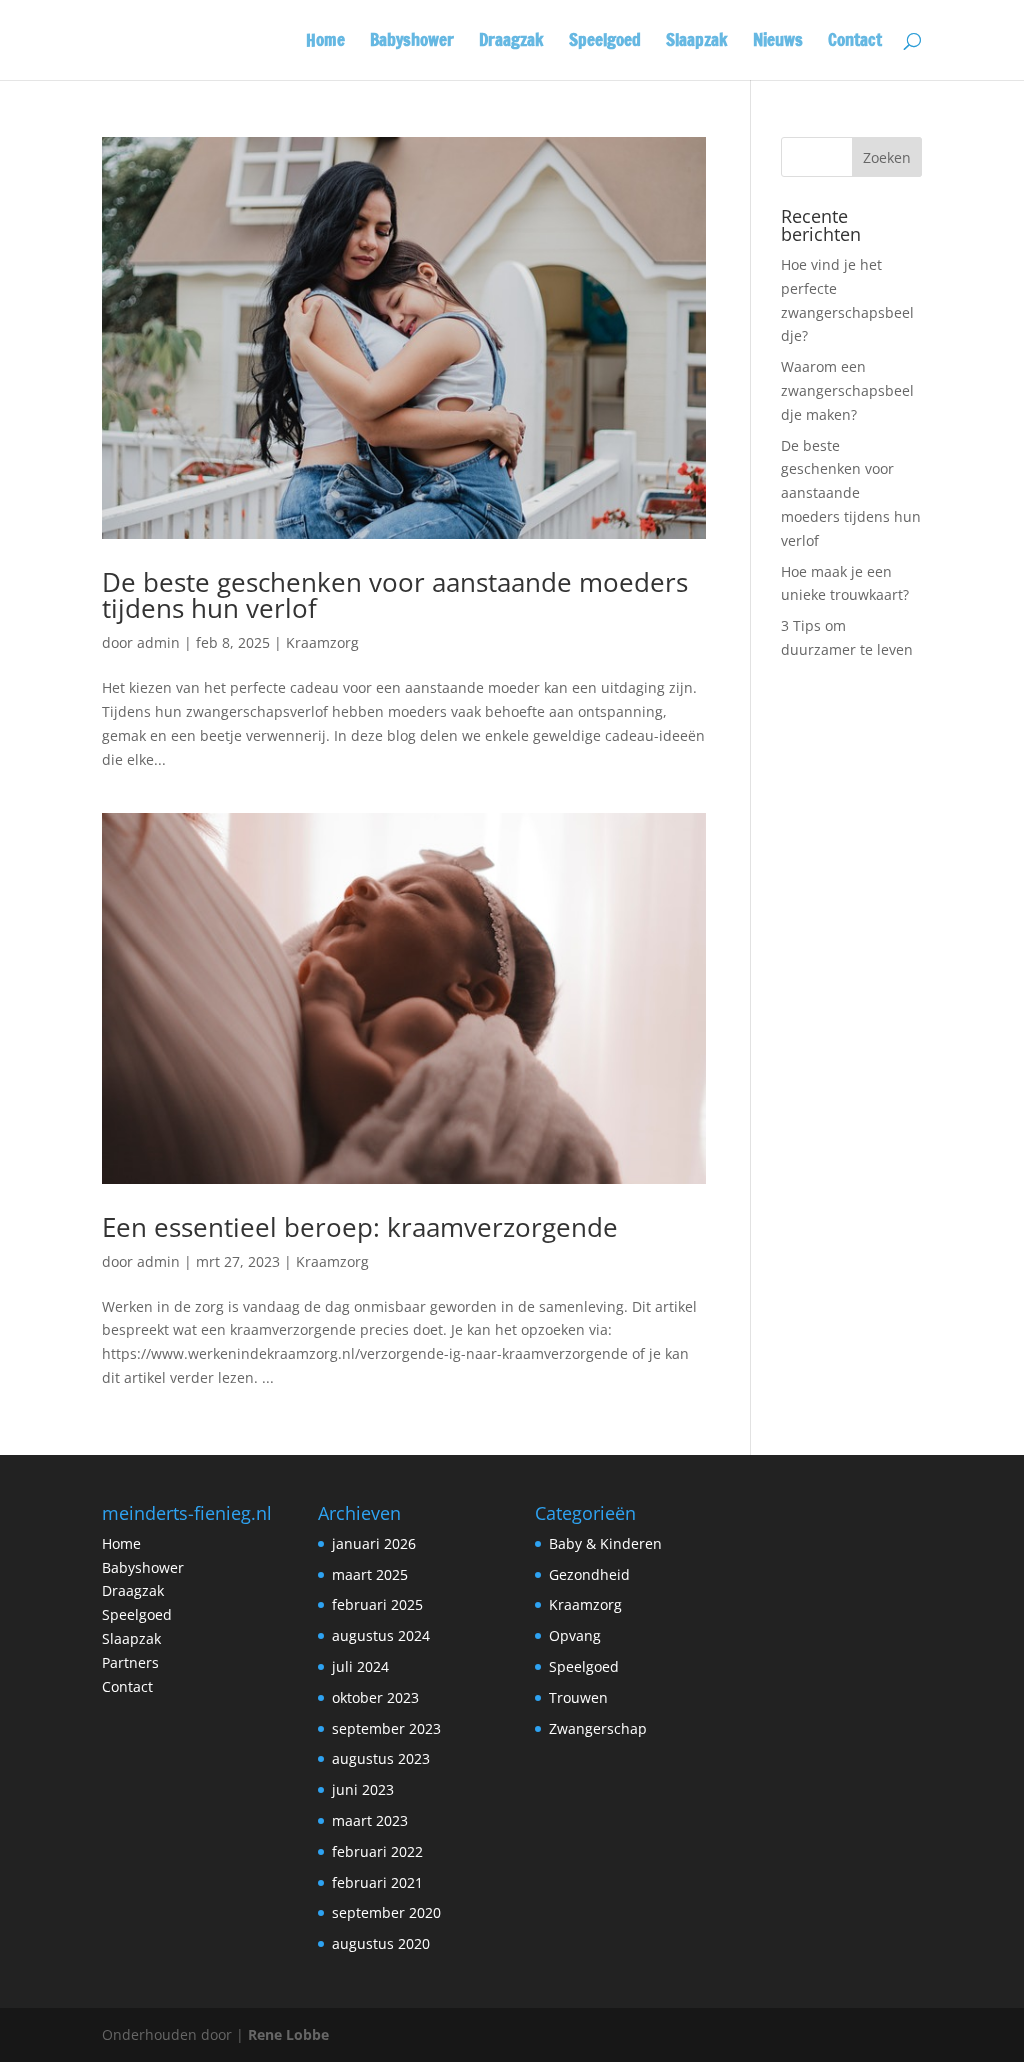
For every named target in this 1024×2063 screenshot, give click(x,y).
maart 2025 (370, 1574)
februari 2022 (377, 1851)
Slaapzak (697, 42)
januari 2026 (374, 1543)
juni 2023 (363, 1789)
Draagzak (511, 42)
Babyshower (412, 42)
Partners (130, 1662)
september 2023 (386, 1728)
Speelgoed (605, 42)
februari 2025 (377, 1604)
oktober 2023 (375, 1697)
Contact (855, 42)
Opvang (575, 1635)
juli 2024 (360, 1666)
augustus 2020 (381, 1943)
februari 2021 (377, 1882)
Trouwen (578, 1697)
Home (325, 42)
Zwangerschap (598, 1728)
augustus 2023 (381, 1758)
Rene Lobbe (288, 2034)
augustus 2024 (381, 1635)
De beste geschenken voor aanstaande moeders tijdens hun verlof (395, 595)
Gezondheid (589, 1574)
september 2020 (386, 1912)
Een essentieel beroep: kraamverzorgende (360, 1227)
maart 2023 (370, 1820)
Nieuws (778, 42)
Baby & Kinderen (605, 1543)
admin (158, 642)
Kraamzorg (322, 642)
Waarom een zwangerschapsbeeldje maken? (847, 390)
